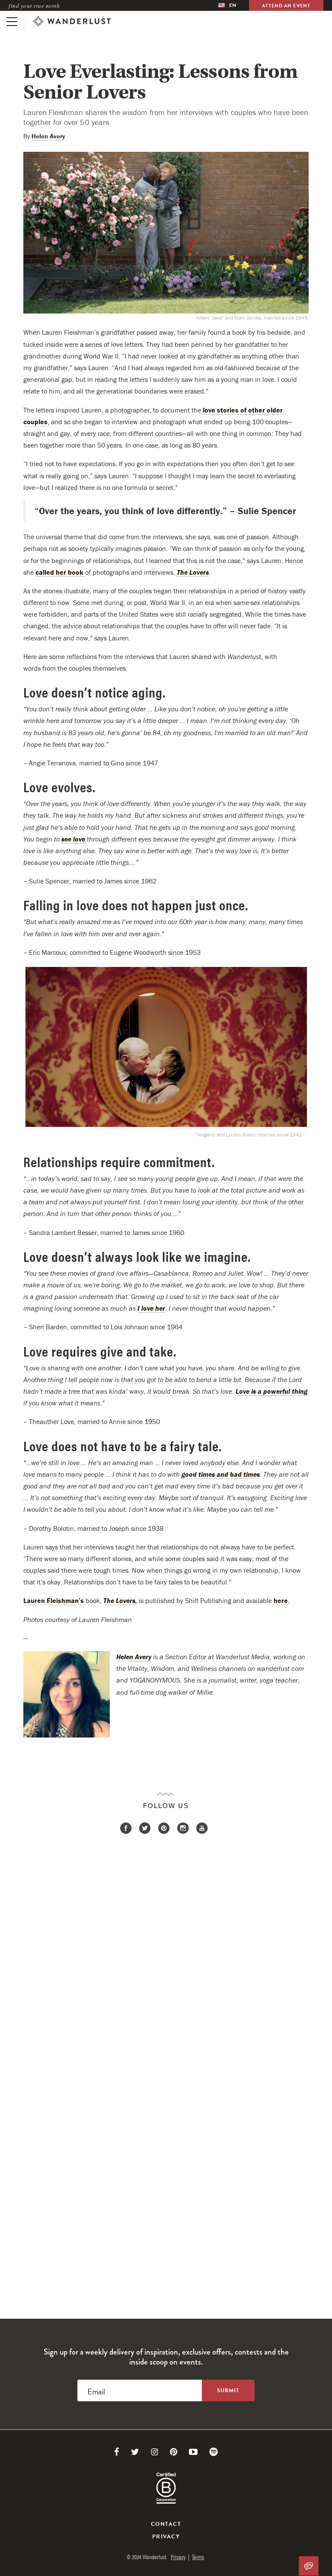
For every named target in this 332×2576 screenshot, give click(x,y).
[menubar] (227, 5)
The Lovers (193, 572)
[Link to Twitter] (135, 2452)
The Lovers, (120, 1600)
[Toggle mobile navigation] (12, 22)
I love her (151, 1308)
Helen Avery (48, 136)
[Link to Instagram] (155, 2452)
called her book (60, 572)
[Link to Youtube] (193, 2452)
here (281, 1600)
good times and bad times (221, 1474)
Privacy (166, 2537)
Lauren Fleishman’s (54, 1600)
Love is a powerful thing (271, 1391)
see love (73, 839)
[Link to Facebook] (117, 2452)
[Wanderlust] (72, 22)
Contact (166, 2524)
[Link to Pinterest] (174, 2452)
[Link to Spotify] (214, 2452)
